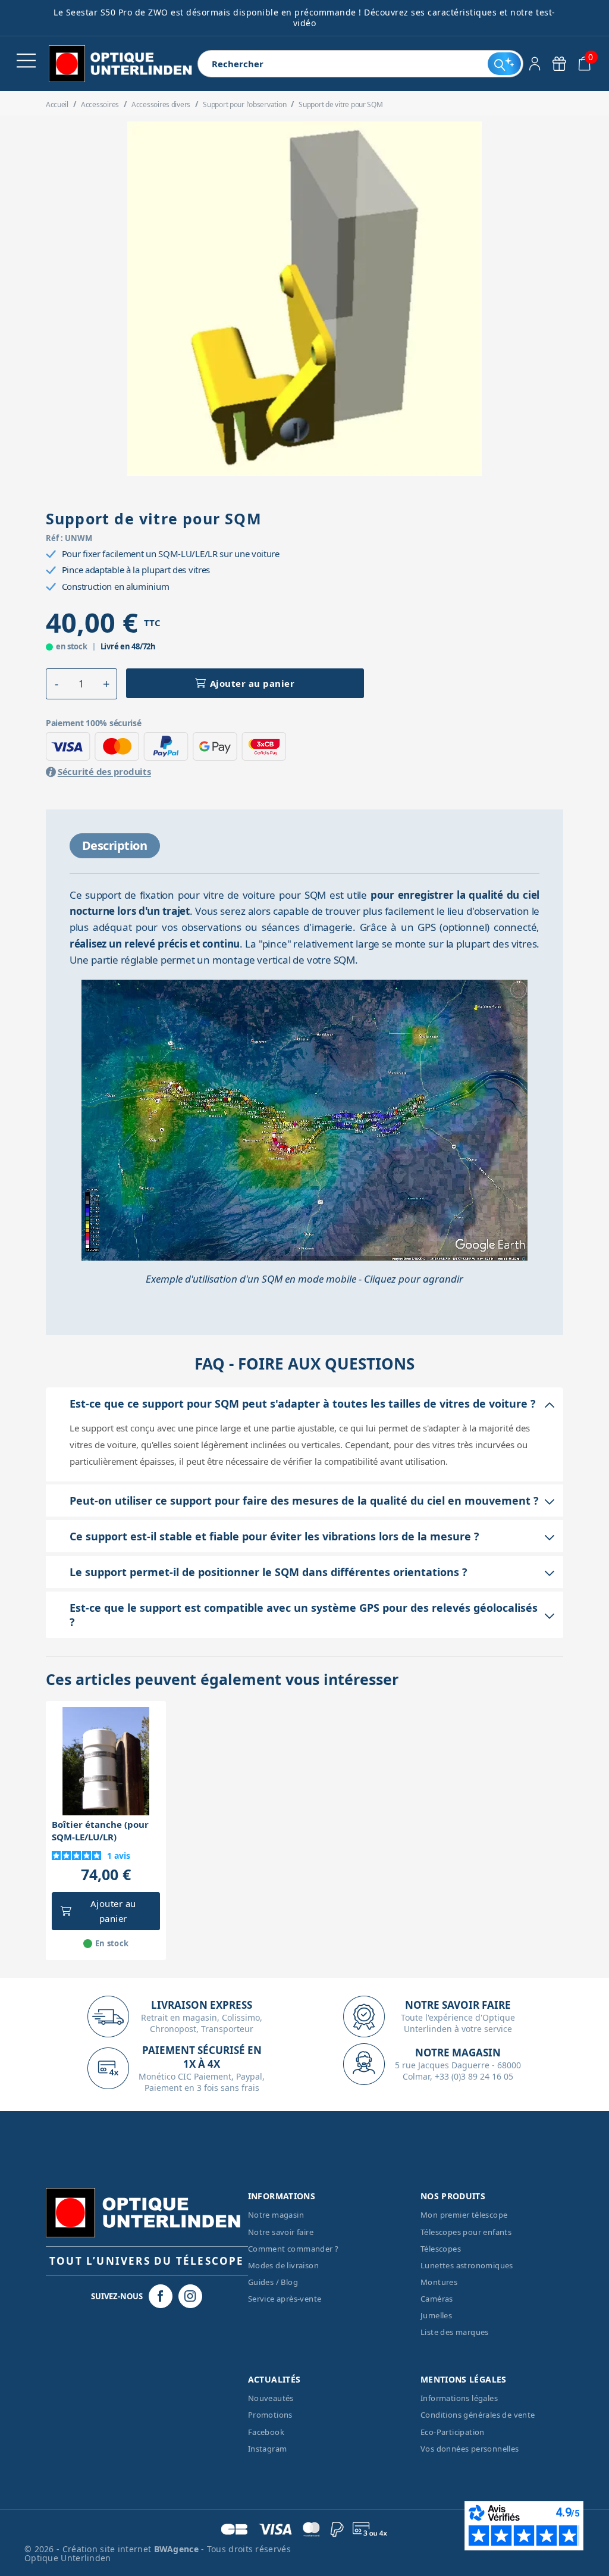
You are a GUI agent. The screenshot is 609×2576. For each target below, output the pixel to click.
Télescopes (441, 2249)
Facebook (266, 2432)
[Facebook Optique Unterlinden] (161, 2296)
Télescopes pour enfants (466, 2232)
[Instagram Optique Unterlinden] (190, 2296)
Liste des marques (455, 2332)
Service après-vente (285, 2299)
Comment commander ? (293, 2249)
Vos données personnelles (470, 2449)
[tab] (115, 846)
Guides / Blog (273, 2282)
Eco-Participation (453, 2432)
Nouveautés (271, 2398)
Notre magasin (276, 2215)
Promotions (270, 2415)
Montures (439, 2282)
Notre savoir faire (281, 2232)
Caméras (437, 2299)
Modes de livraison (283, 2265)
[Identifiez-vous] (535, 64)
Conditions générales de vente (478, 2415)
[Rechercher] (504, 64)
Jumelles (436, 2315)
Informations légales (459, 2398)
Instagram (268, 2449)
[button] (57, 684)
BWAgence (178, 2549)
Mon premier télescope (464, 2215)
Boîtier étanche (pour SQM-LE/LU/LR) (100, 1831)
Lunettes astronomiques (467, 2265)
